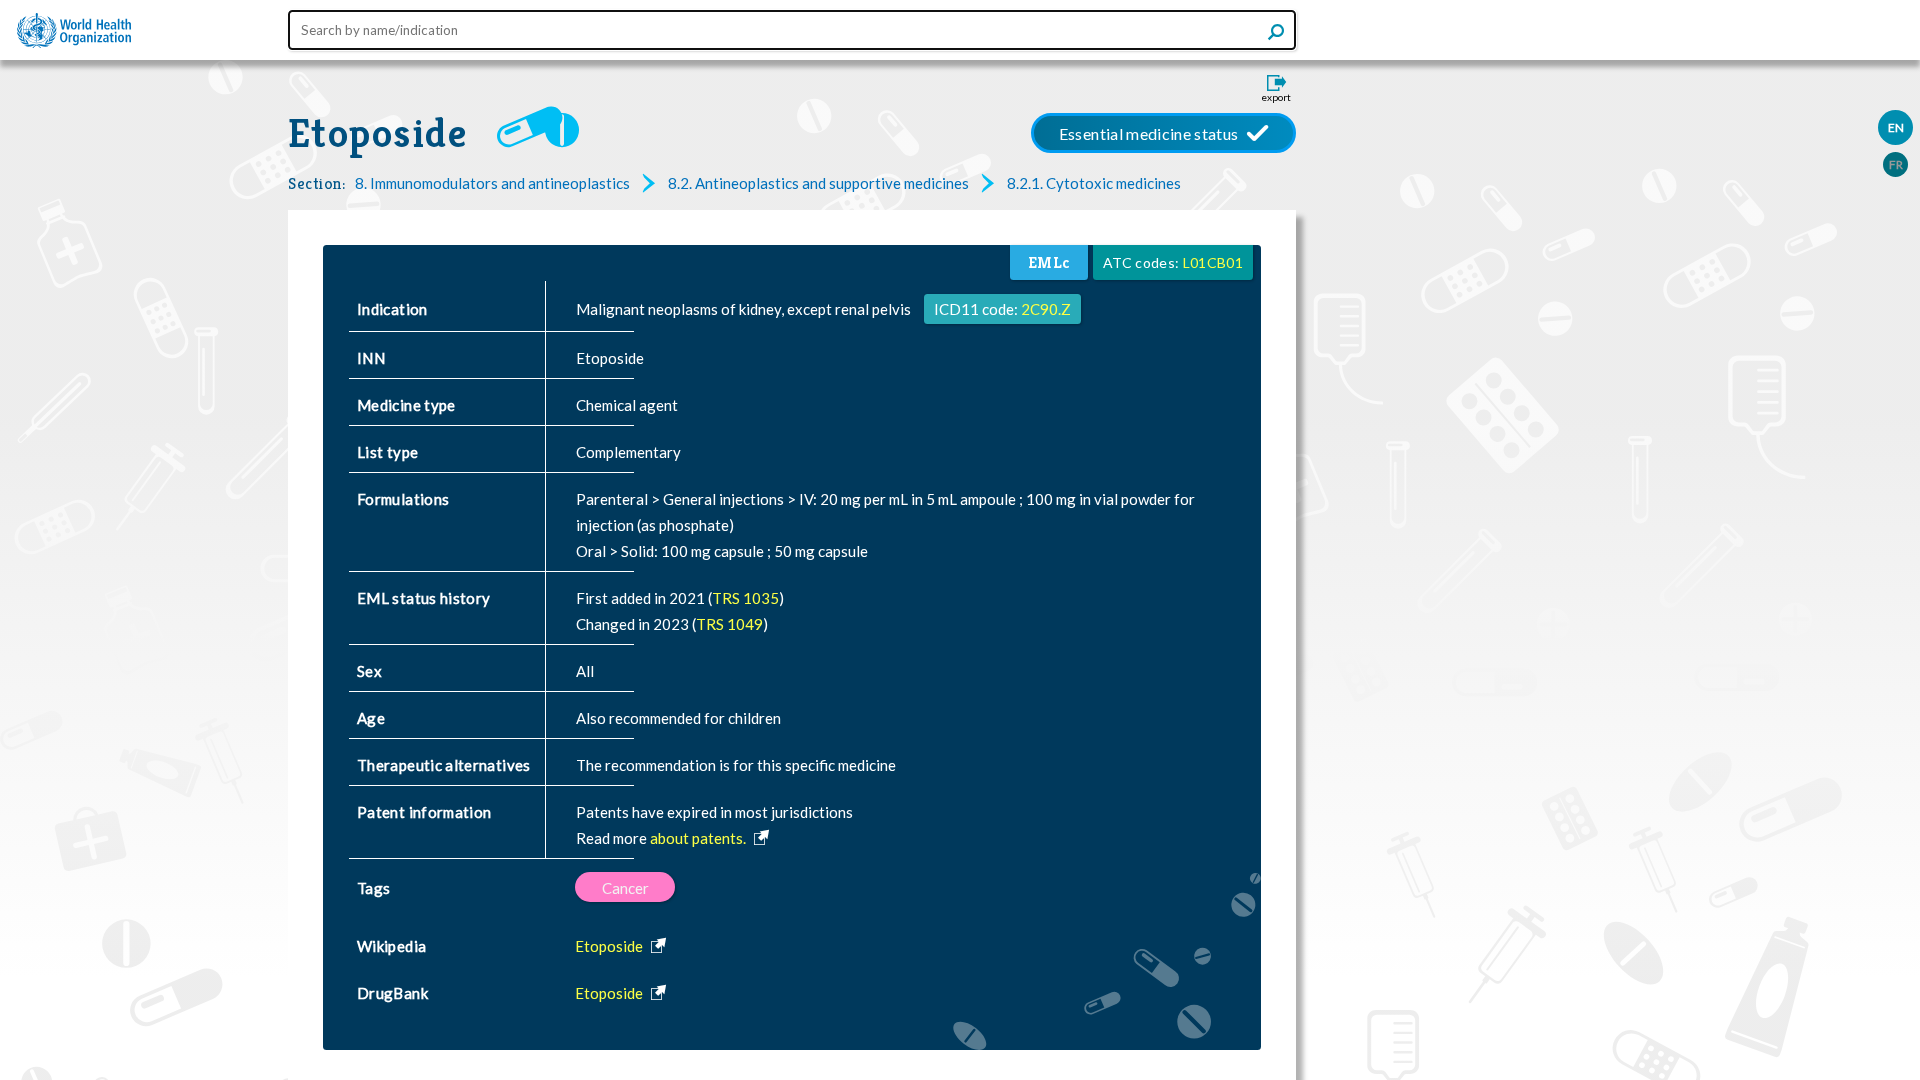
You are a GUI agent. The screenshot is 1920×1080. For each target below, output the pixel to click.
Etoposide (377, 133)
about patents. (699, 838)
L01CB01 (1213, 262)
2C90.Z (1046, 309)
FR (1896, 164)
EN (1896, 127)
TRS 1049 (729, 624)
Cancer (625, 888)
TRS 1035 (745, 598)
